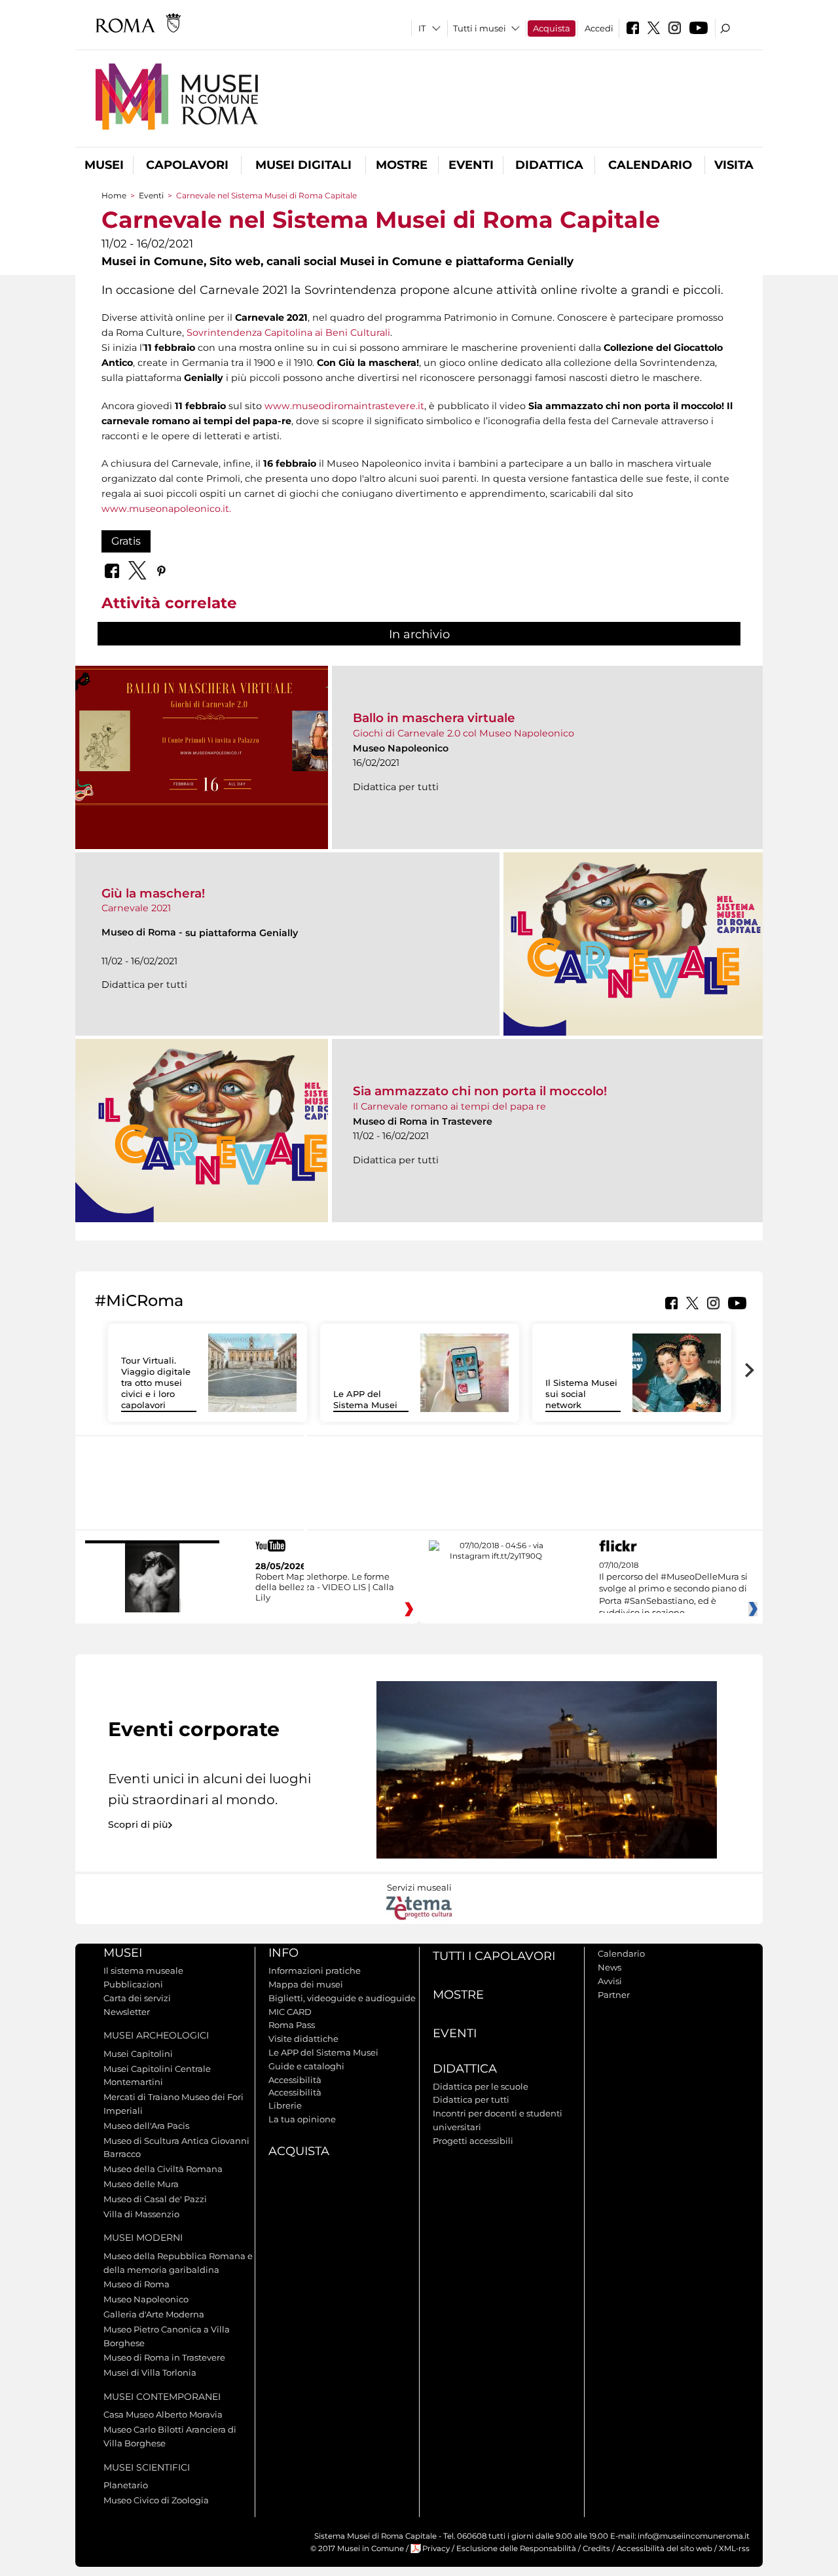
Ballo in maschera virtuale (434, 718)
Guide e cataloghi (306, 2066)
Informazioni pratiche (315, 1970)
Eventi (471, 165)
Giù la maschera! (153, 893)
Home (114, 195)
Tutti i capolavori (494, 1956)
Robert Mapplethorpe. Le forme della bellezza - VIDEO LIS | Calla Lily (325, 1587)
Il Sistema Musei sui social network (581, 1394)
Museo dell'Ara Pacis (146, 2126)
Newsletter (127, 2012)
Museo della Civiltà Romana (163, 2169)
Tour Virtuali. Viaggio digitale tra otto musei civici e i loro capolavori (156, 1383)
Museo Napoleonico (146, 2299)
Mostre (402, 165)
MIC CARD (290, 2012)
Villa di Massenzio (141, 2214)
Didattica (549, 165)
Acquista (552, 28)
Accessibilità (295, 2080)
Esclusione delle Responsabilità (516, 2549)
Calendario (650, 165)
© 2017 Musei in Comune (357, 2549)
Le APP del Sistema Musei (365, 1399)
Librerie (285, 2105)
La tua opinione (302, 2119)
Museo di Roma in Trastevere (164, 2357)
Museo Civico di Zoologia (156, 2500)
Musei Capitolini (138, 2054)
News (610, 1967)
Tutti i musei (480, 28)
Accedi (599, 28)
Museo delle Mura (141, 2184)
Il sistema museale (143, 1970)
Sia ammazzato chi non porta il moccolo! (480, 1091)
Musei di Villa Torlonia (150, 2372)
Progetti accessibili (473, 2141)
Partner (614, 1995)
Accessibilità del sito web (665, 2549)
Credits (596, 2549)
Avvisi (610, 1981)
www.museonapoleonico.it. (166, 509)
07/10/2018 (673, 1589)
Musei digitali (303, 165)
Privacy (436, 2549)
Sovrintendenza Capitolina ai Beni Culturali (288, 333)
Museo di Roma (137, 2284)
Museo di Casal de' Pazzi (155, 2199)
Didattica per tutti (471, 2099)
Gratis (126, 541)
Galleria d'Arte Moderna (154, 2314)
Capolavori (187, 165)
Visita (734, 165)
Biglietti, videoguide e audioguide (342, 1998)
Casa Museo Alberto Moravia (163, 2414)
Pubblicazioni (133, 1984)
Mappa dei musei (306, 1984)
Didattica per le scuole (481, 2086)
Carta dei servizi (137, 1998)
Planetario (126, 2485)
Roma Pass (292, 2025)
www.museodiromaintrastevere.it (344, 406)
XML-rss (734, 2549)
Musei (104, 165)
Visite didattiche (303, 2039)
